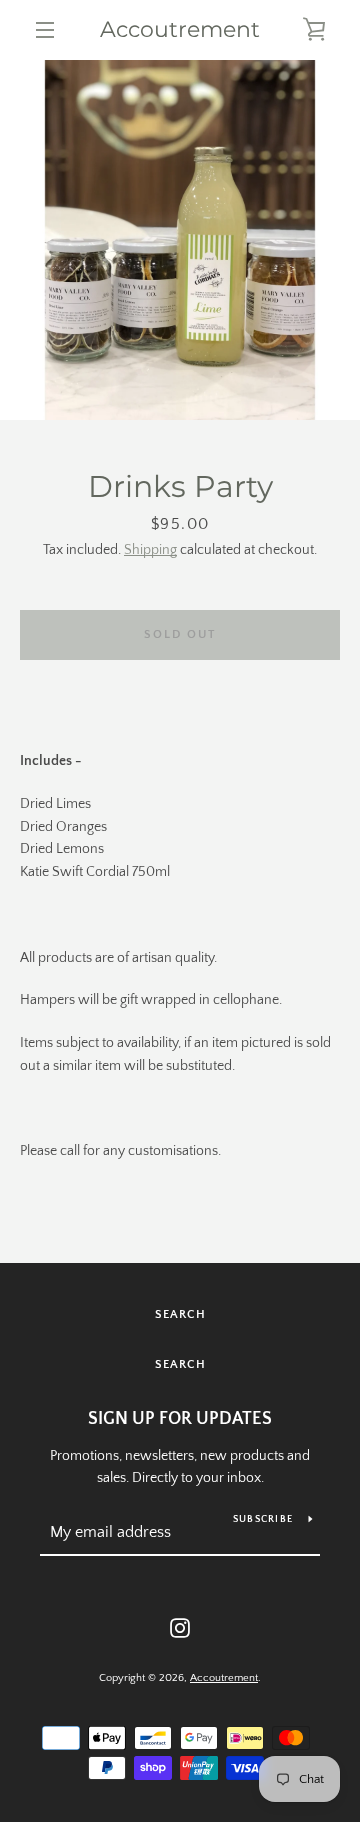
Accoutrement (180, 30)
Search (180, 1314)
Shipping (150, 550)
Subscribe (263, 1519)
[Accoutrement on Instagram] (180, 1627)
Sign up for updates (180, 1419)
